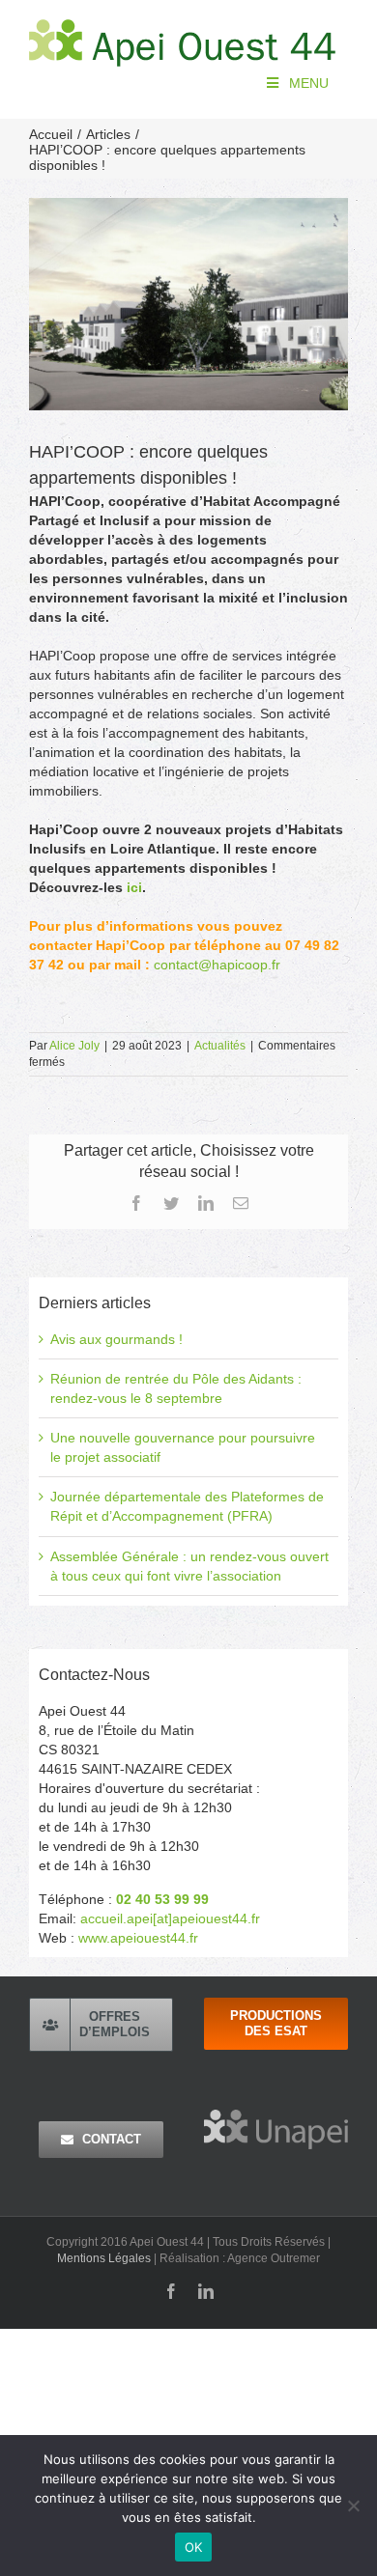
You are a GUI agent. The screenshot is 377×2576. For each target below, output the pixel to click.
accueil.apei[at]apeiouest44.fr (170, 1918)
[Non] (353, 2506)
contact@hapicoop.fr (217, 965)
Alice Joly (74, 1046)
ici (134, 887)
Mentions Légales (104, 2258)
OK (194, 2547)
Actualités (220, 1046)
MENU (309, 83)
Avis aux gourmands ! (116, 1339)
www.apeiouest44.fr (138, 1938)
